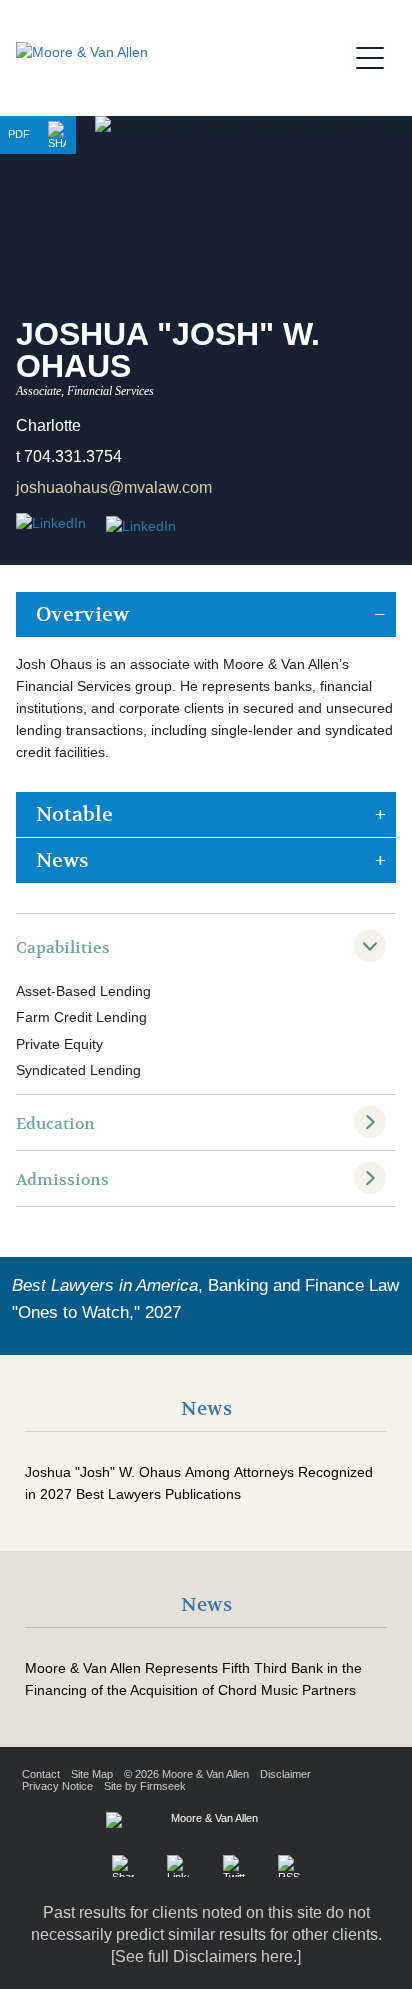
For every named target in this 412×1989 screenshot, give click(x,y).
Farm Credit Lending (81, 1017)
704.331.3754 (73, 456)
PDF (19, 134)
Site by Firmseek (145, 1786)
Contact (41, 1774)
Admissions (62, 1180)
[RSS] (289, 1866)
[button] (57, 135)
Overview (82, 614)
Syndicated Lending (78, 1070)
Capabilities (63, 948)
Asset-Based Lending (83, 991)
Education (55, 1124)
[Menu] (376, 55)
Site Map (92, 1774)
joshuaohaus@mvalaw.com (114, 487)
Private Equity (59, 1044)
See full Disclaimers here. (206, 1956)
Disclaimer (285, 1774)
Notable (74, 814)
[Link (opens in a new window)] (141, 527)
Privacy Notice (57, 1786)
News (62, 860)
